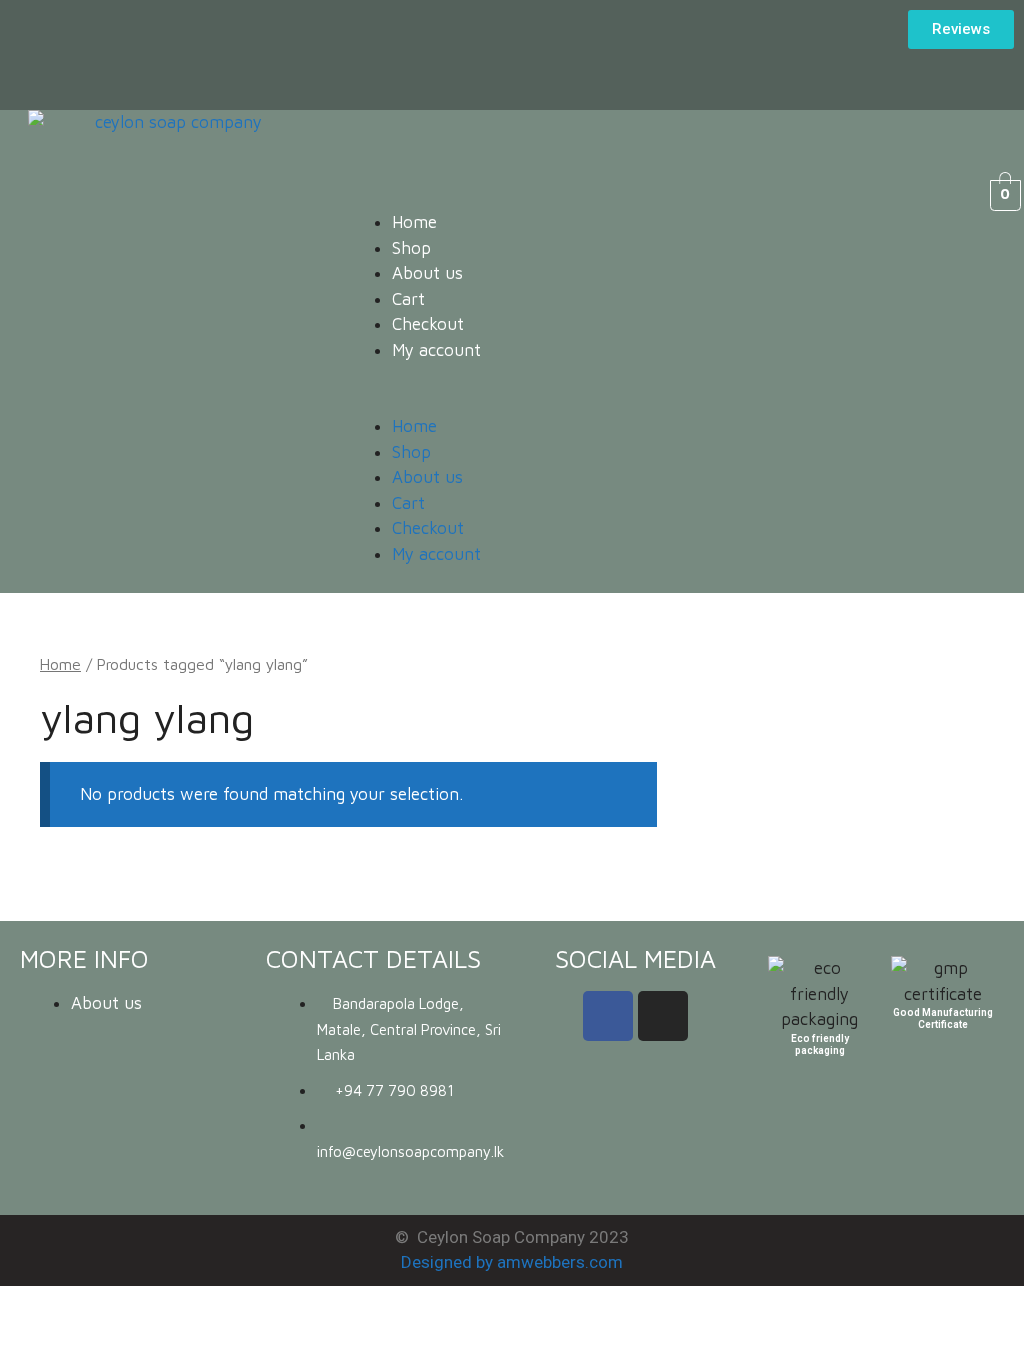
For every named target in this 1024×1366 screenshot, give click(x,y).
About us (427, 273)
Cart (408, 299)
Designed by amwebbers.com (512, 1262)
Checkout (428, 324)
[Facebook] (608, 1016)
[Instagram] (663, 1016)
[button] (629, 402)
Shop (411, 248)
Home (414, 222)
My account (436, 350)
